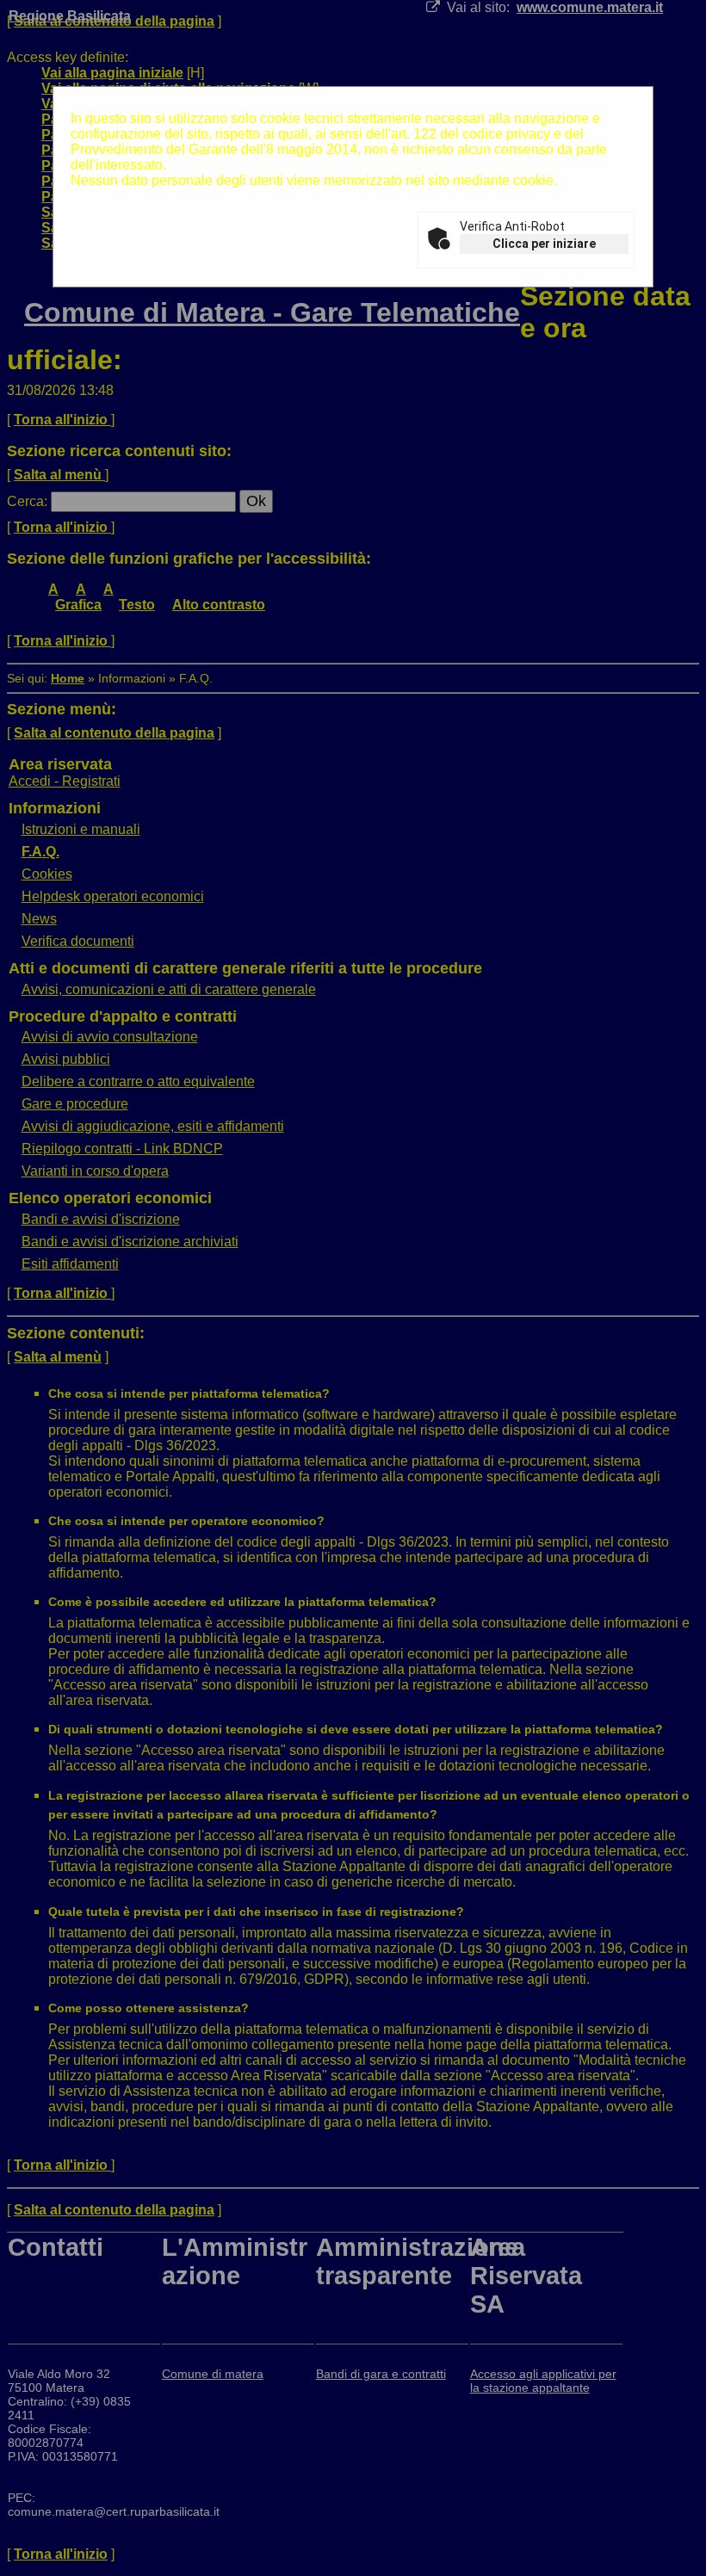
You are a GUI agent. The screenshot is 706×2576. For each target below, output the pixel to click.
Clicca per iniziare (544, 244)
